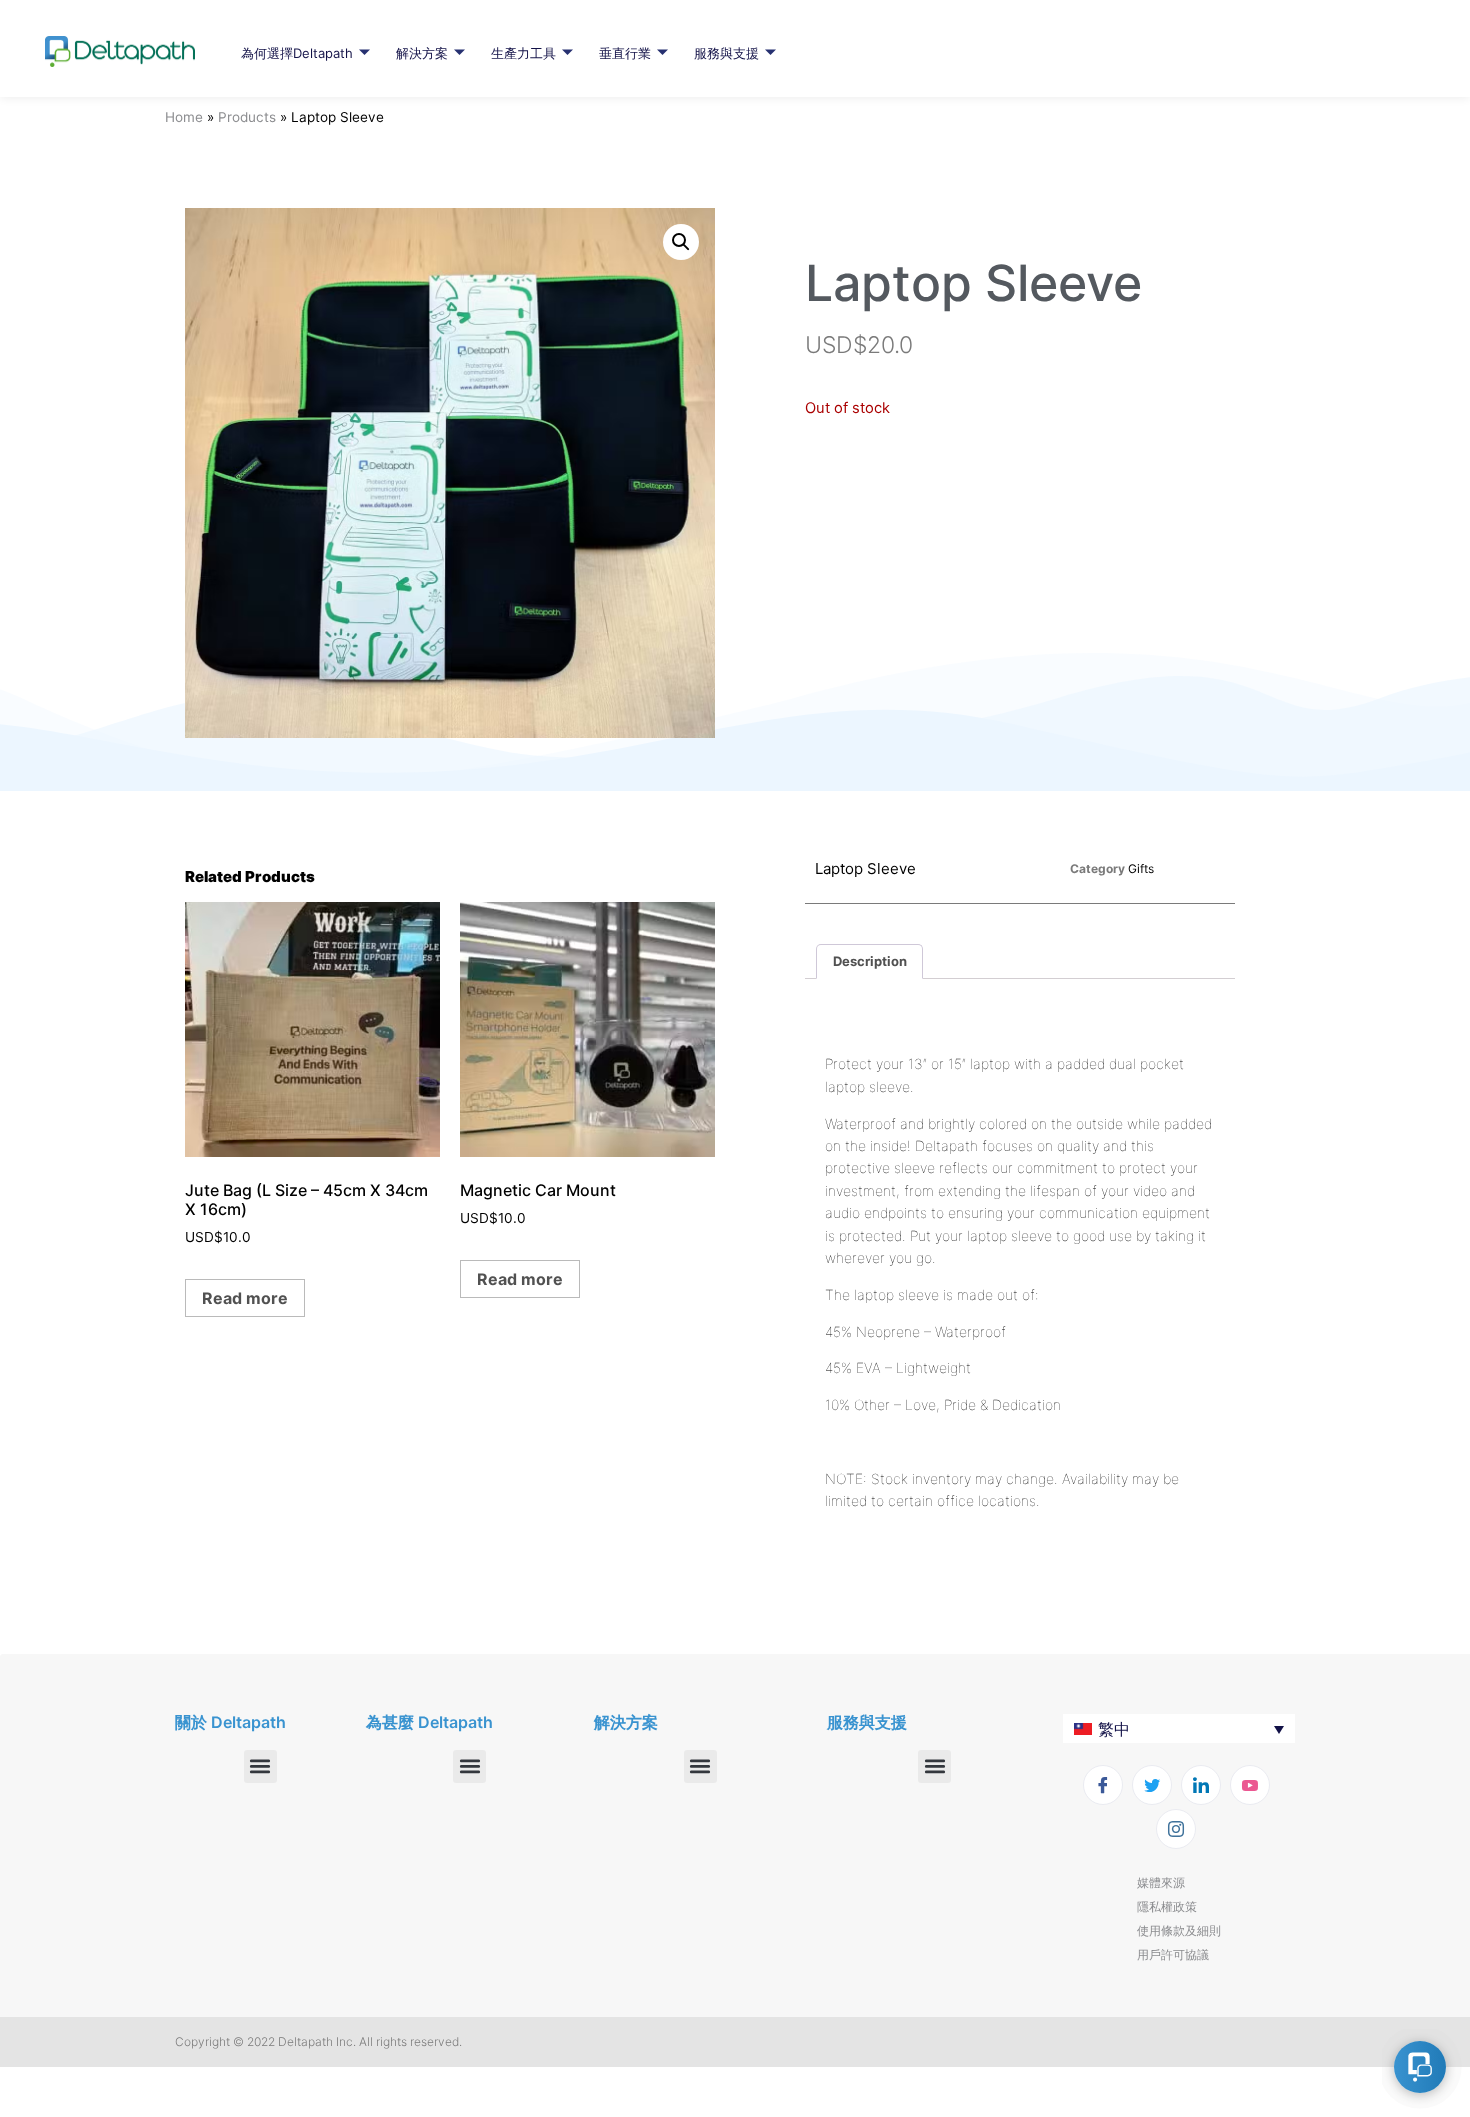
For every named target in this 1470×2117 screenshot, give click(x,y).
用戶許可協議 (1173, 1954)
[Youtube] (1250, 1785)
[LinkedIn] (1201, 1785)
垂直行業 (625, 53)
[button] (681, 242)
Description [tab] (870, 961)
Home (184, 117)
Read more (245, 1298)
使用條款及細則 (1179, 1930)
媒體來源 (1161, 1882)
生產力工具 (523, 53)
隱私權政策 (1167, 1906)
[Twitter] (1152, 1785)
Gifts (1141, 868)
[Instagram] (1176, 1829)
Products (247, 117)
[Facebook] (1103, 1785)
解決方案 (422, 53)
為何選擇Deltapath (297, 53)
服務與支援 (726, 53)
